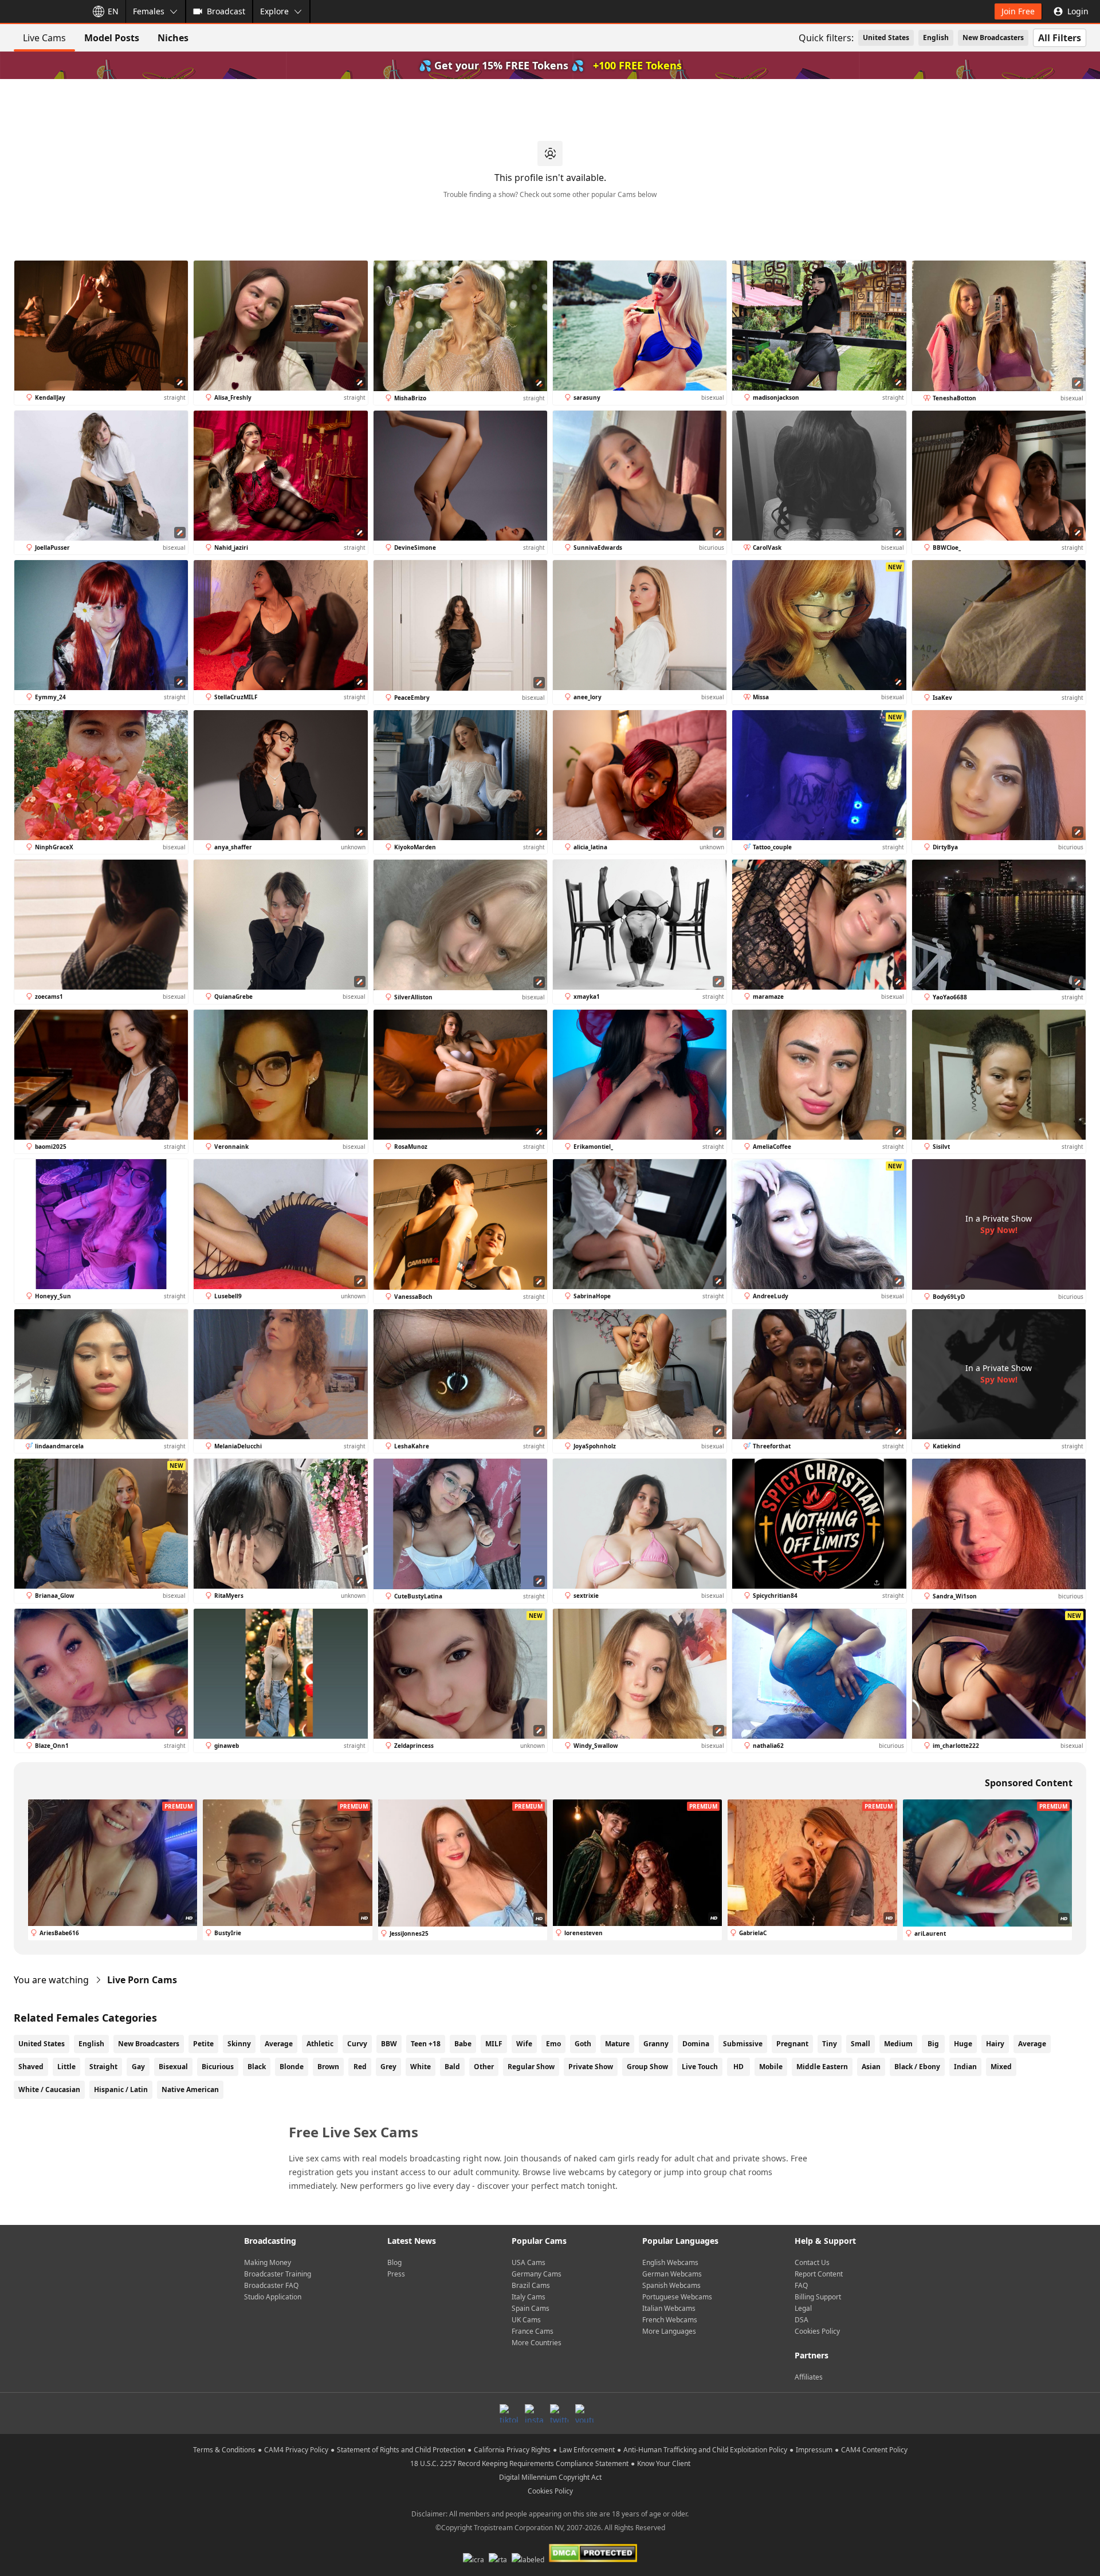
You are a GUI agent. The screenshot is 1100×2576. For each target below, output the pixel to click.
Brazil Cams (531, 2285)
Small (861, 2044)
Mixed (1001, 2067)
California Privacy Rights (512, 2450)
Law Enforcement (587, 2450)
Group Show (647, 2067)
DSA (802, 2320)
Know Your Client (664, 2463)
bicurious (218, 2067)
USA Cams (529, 2262)
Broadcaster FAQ (271, 2285)
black (257, 2067)
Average (279, 2044)
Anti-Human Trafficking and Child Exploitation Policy (705, 2450)
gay (138, 2067)
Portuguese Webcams (677, 2297)
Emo (553, 2044)
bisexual (173, 2067)
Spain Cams (531, 2308)
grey (388, 2067)
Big (933, 2044)
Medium (898, 2044)
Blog (394, 2262)
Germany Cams (537, 2274)
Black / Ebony (917, 2067)
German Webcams (672, 2274)
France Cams (533, 2331)
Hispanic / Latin (121, 2089)
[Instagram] (534, 2413)
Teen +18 (426, 2044)
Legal (803, 2308)
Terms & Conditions (224, 2450)
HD (738, 2067)
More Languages (669, 2331)
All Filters (1060, 38)
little (66, 2067)
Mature (617, 2044)
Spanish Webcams (671, 2285)
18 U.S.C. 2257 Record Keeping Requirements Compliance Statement (519, 2463)
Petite (203, 2044)
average (1032, 2044)
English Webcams (670, 2262)
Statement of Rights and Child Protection (401, 2450)
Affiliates (809, 2377)
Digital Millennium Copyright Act (550, 2477)
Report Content (819, 2274)
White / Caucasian (49, 2089)
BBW (389, 2044)
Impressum (814, 2450)
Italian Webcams (669, 2308)
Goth (583, 2044)
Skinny (239, 2044)
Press (396, 2274)
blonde (292, 2067)
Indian (965, 2067)
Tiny (830, 2044)
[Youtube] (584, 2413)
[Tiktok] (509, 2413)
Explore (274, 11)
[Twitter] (559, 2413)
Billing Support (818, 2297)
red (360, 2067)
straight (103, 2067)
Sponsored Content (1029, 1783)
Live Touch (700, 2067)
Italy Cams (529, 2297)
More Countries (537, 2343)
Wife (524, 2044)
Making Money (268, 2262)
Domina (696, 2044)
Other (484, 2067)
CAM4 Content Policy (874, 2450)
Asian (871, 2067)
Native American (190, 2089)
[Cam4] (41, 11)
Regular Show (531, 2067)
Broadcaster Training (278, 2274)
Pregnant (792, 2044)
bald (452, 2067)
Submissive (743, 2044)
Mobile (771, 2067)
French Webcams (670, 2320)
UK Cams (526, 2320)
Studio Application (273, 2297)
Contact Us (812, 2262)
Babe (463, 2044)
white (421, 2067)
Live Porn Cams (142, 1980)
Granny (656, 2044)
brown (328, 2067)
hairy (995, 2044)
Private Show (591, 2067)
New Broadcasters (993, 38)
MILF (494, 2044)
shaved (31, 2067)
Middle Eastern (822, 2067)
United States (886, 38)
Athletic (320, 2044)
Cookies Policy (817, 2331)
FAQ (801, 2285)
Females (149, 11)
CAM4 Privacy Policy (296, 2450)
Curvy (357, 2044)
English (936, 38)
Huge (963, 2044)
